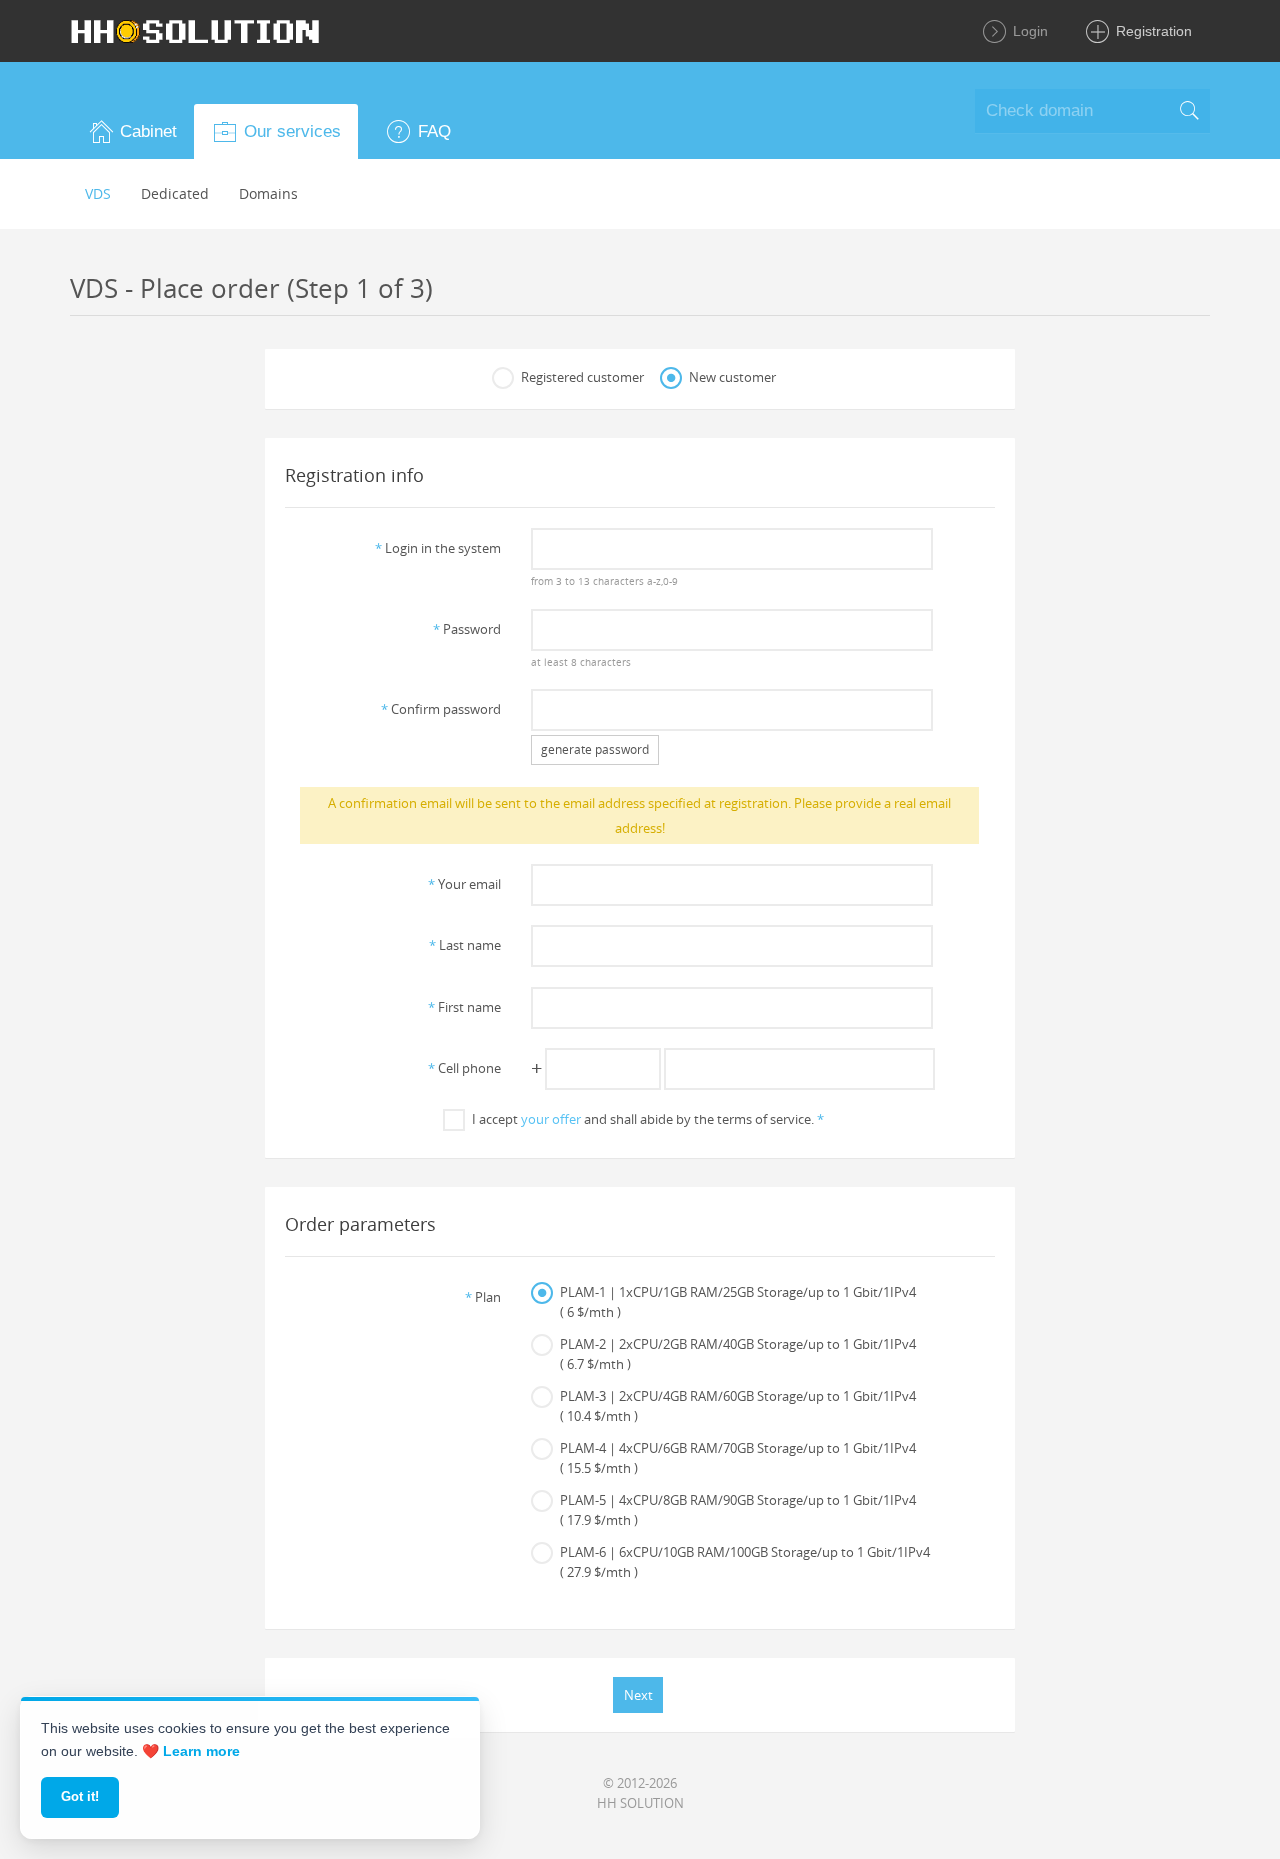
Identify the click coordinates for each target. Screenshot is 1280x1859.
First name (464, 1007)
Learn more (201, 1751)
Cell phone (464, 1068)
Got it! (80, 1796)
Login (1028, 31)
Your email (464, 884)
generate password (595, 749)
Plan (483, 1297)
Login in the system (438, 548)
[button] (132, 131)
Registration (1152, 31)
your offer (551, 1119)
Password (467, 629)
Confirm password (441, 709)
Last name (465, 945)
